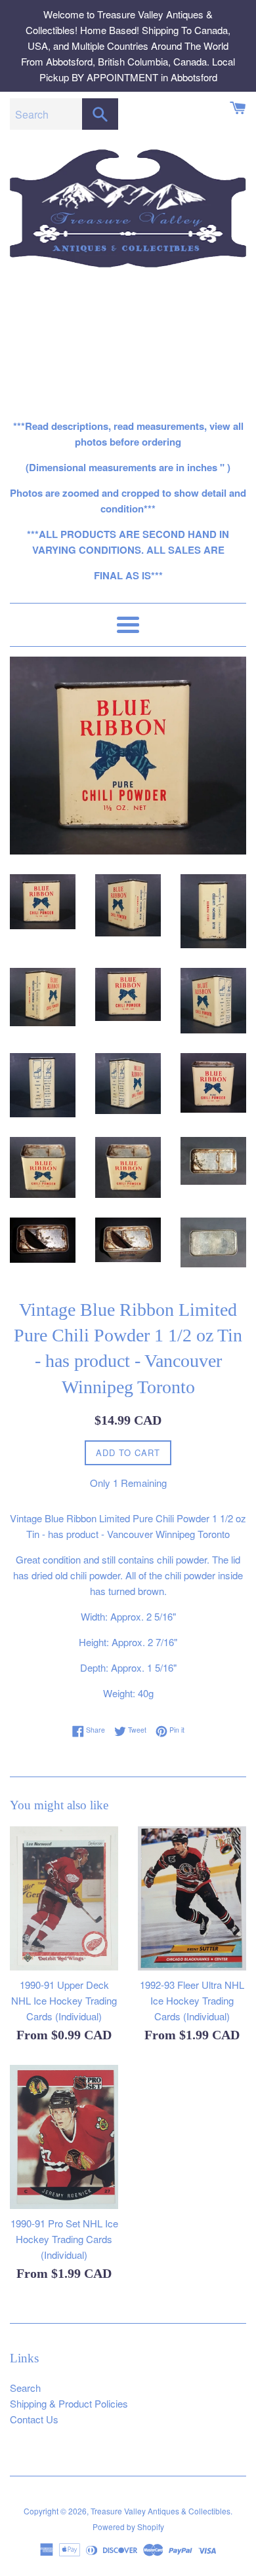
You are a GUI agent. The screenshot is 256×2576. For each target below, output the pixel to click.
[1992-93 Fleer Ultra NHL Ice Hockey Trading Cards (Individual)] (192, 1898)
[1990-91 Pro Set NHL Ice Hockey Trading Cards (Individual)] (64, 2137)
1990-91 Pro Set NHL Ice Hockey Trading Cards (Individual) (64, 2239)
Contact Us (34, 2419)
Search (25, 2388)
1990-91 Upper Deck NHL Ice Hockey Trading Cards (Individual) (64, 2000)
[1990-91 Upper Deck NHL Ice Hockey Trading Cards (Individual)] (64, 1898)
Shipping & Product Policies (69, 2403)
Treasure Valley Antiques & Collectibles (160, 2511)
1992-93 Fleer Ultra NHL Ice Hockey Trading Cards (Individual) (192, 2000)
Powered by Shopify (128, 2527)
